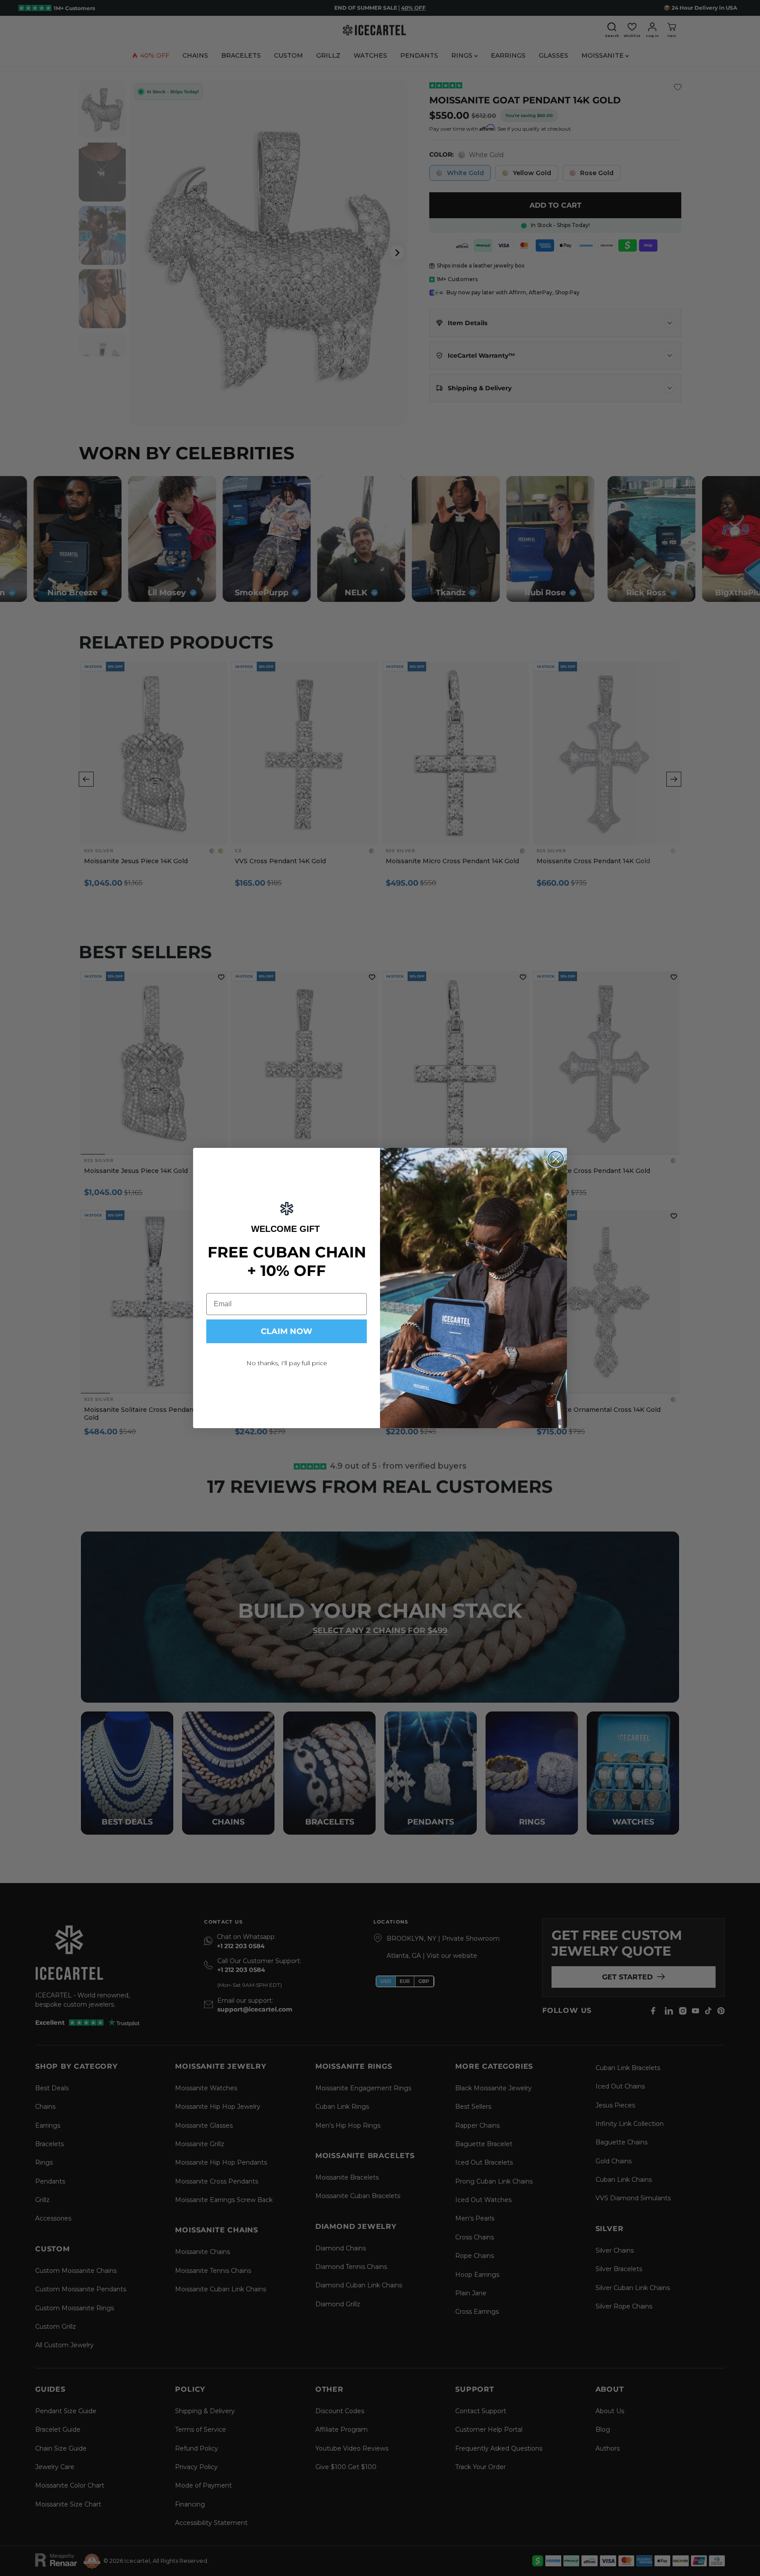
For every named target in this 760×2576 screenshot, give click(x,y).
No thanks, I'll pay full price (287, 1363)
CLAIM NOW (287, 1331)
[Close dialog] (556, 1159)
